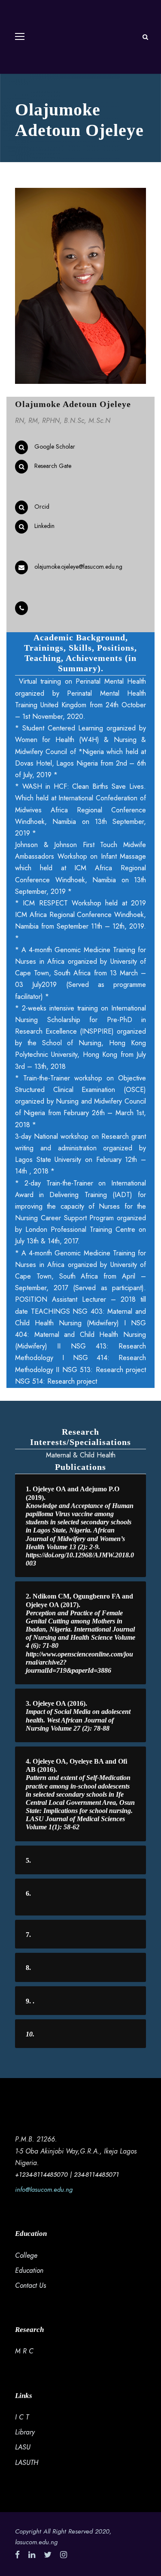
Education (29, 2270)
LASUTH (27, 2463)
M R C (24, 2351)
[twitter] (48, 2555)
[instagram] (64, 2555)
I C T (22, 2417)
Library (25, 2432)
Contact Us (30, 2285)
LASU (23, 2447)
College (26, 2255)
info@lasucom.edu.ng (44, 2190)
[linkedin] (32, 2555)
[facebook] (17, 2555)
